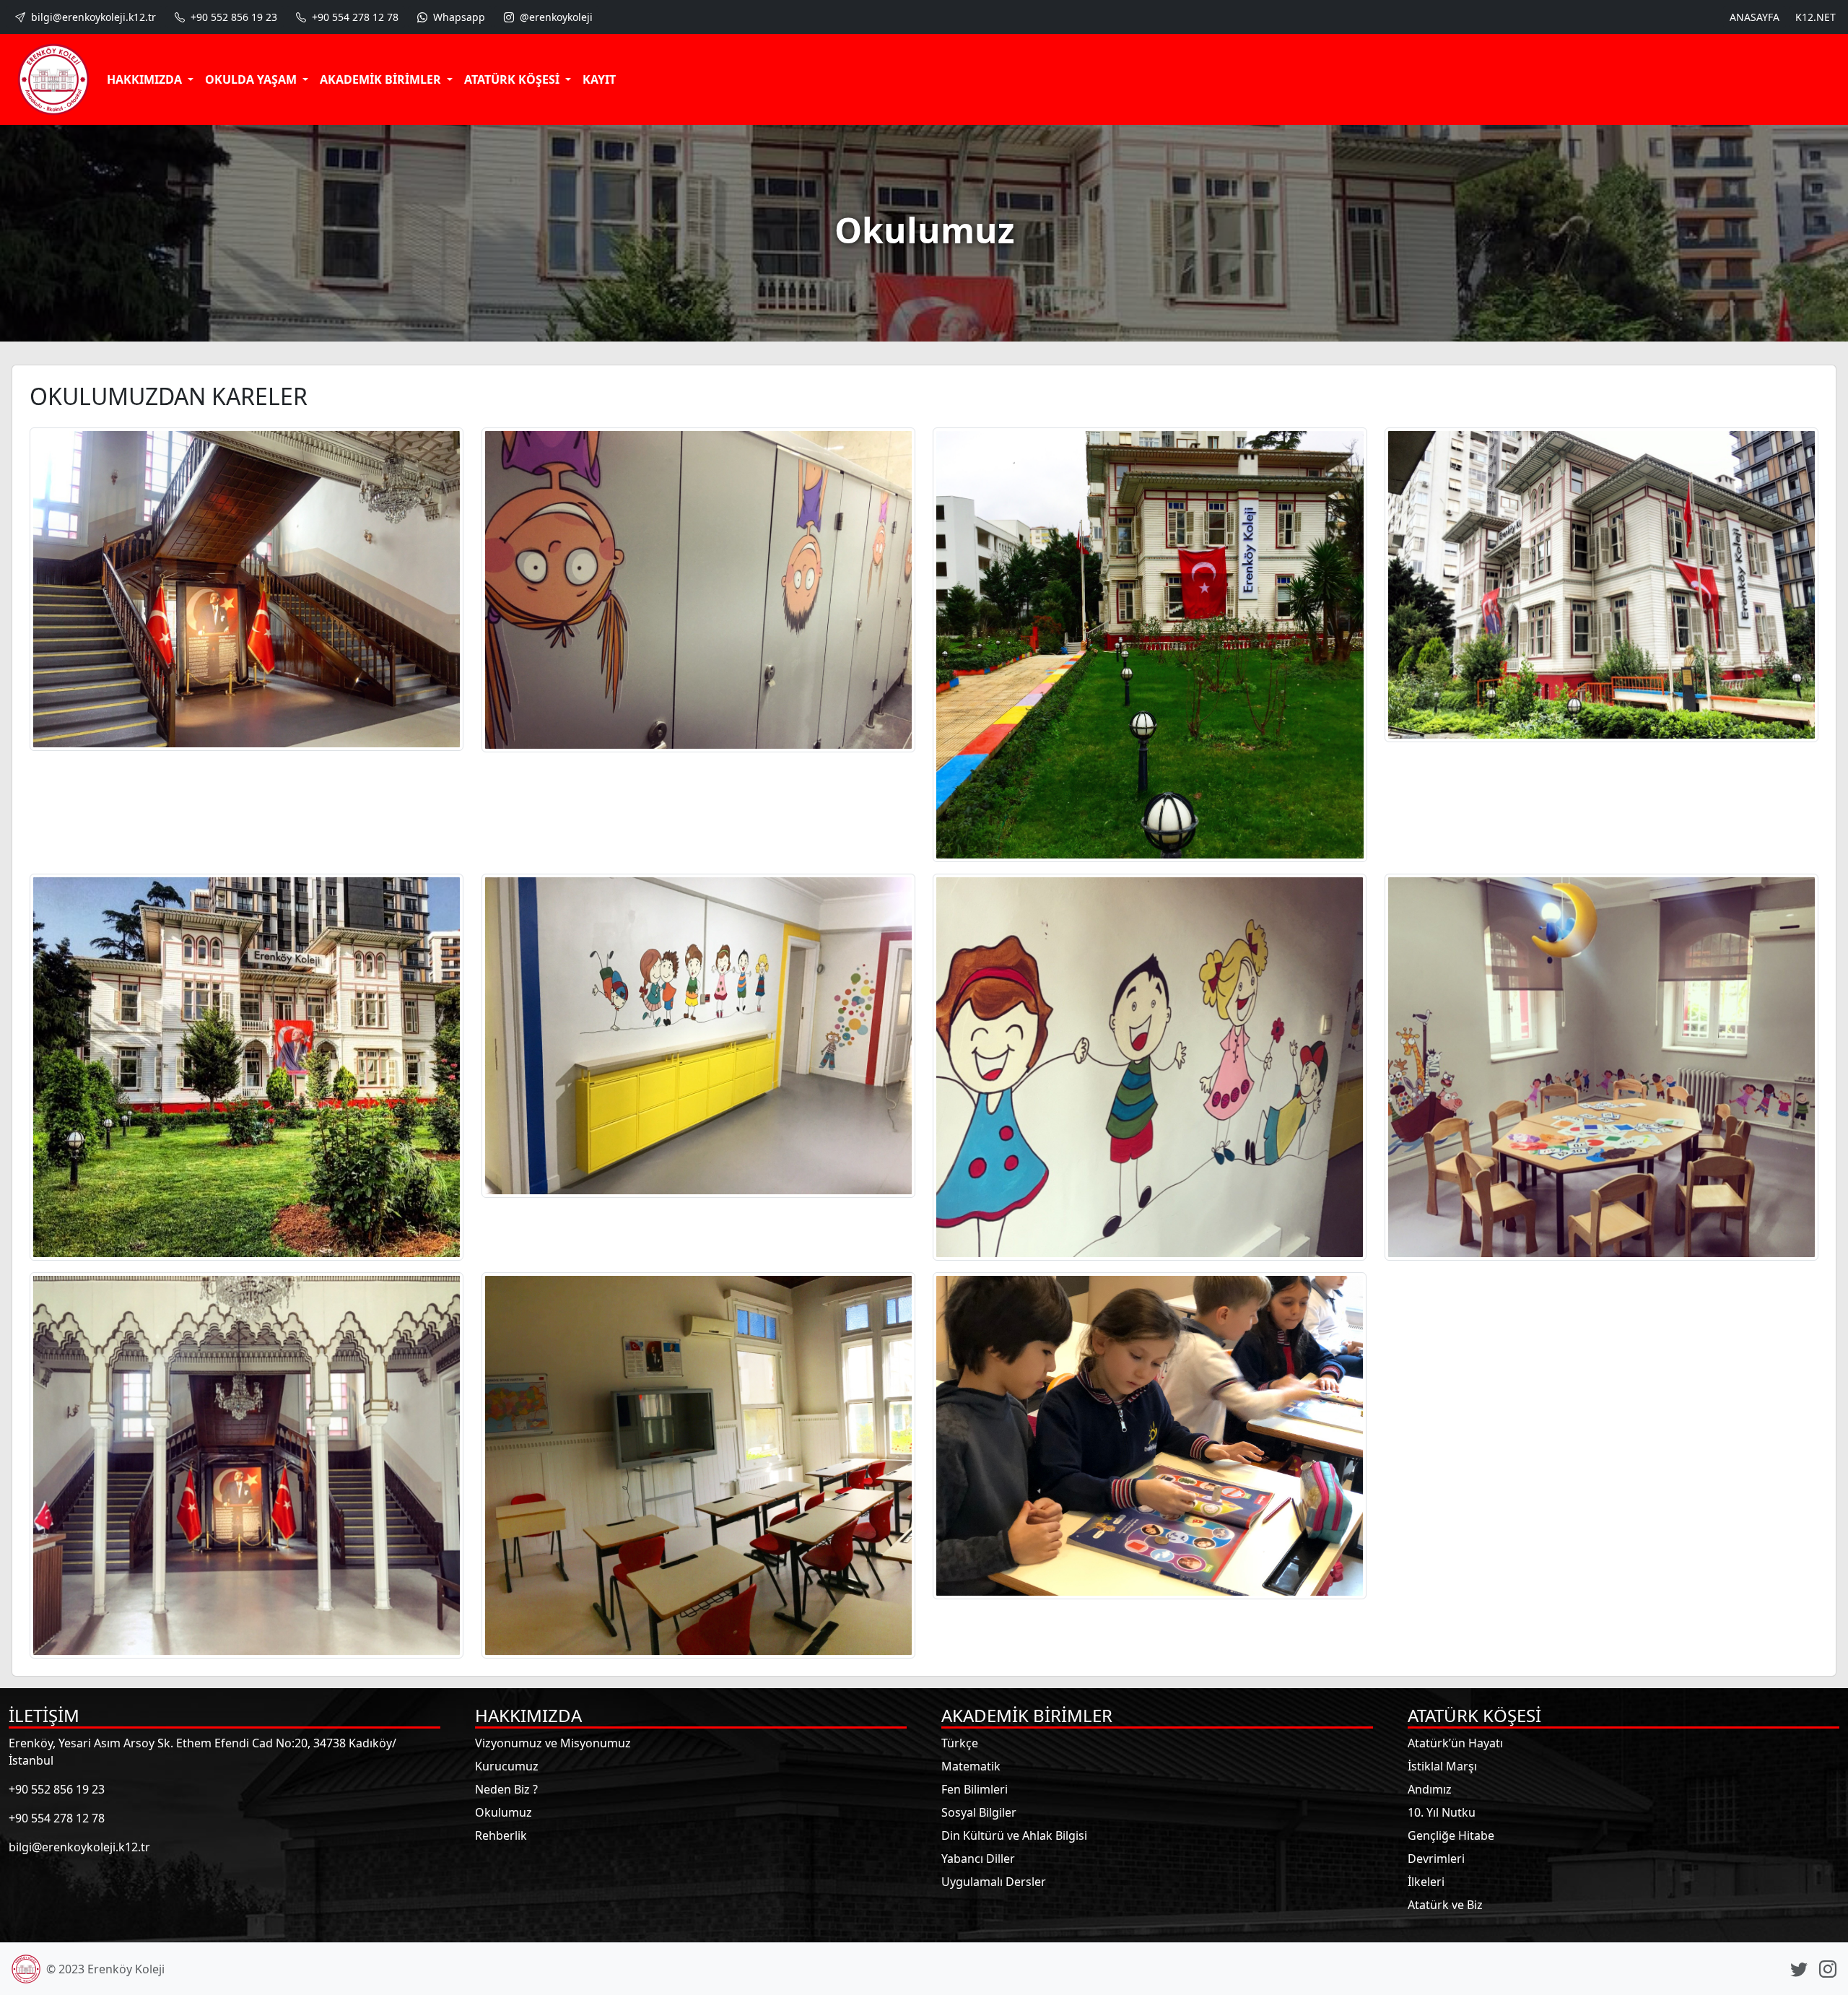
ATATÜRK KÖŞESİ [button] (513, 79)
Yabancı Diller (978, 1859)
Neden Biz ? (506, 1789)
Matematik (971, 1766)
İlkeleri (1426, 1882)
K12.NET (1816, 17)
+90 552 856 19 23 (232, 17)
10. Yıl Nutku (1442, 1812)
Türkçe (960, 1743)
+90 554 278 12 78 (354, 17)
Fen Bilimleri (975, 1789)
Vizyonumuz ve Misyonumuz (553, 1743)
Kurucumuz (507, 1766)
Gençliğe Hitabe (1451, 1835)
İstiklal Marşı (1442, 1766)
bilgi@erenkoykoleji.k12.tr (92, 17)
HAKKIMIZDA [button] (146, 79)
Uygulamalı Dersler (994, 1882)
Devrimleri (1436, 1859)
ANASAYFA (1755, 17)
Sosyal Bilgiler (979, 1812)
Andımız (1430, 1789)
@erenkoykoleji (555, 17)
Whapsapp (458, 17)
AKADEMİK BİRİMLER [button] (382, 79)
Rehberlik (501, 1835)
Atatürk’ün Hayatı (1455, 1743)
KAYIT (599, 79)
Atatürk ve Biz (1445, 1905)
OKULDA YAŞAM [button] (252, 79)
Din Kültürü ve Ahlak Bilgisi (1014, 1835)
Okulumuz (504, 1812)
